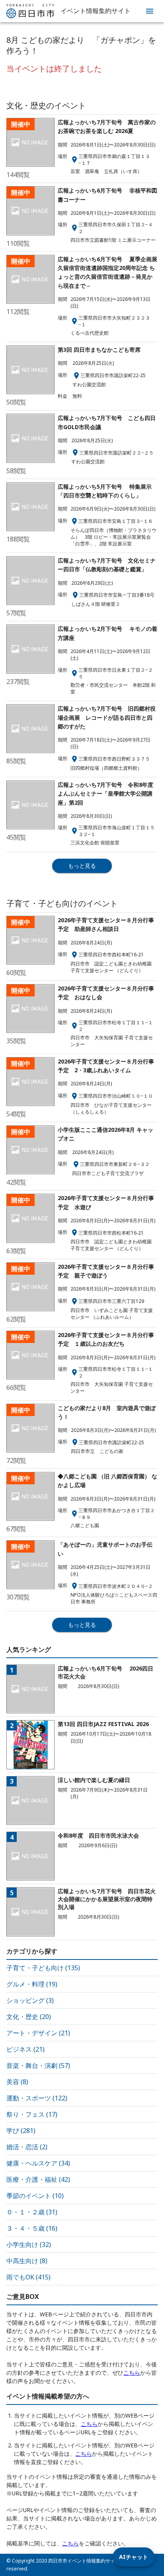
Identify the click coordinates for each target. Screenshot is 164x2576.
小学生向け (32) (29, 2245)
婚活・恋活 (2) (27, 2147)
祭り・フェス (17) (32, 2114)
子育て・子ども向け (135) (43, 1968)
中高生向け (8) (27, 2261)
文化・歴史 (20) (29, 2017)
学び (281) (21, 2131)
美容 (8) (17, 2082)
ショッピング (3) (30, 2000)
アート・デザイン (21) (38, 2033)
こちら (132, 2373)
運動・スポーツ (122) (37, 2098)
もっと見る (82, 866)
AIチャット (134, 2557)
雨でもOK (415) (28, 2277)
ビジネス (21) (25, 2049)
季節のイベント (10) (35, 2196)
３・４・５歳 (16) (32, 2228)
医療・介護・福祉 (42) (38, 2179)
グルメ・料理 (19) (32, 1984)
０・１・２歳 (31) (32, 2212)
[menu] (150, 11)
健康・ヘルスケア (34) (38, 2163)
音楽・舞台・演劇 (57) (38, 2065)
